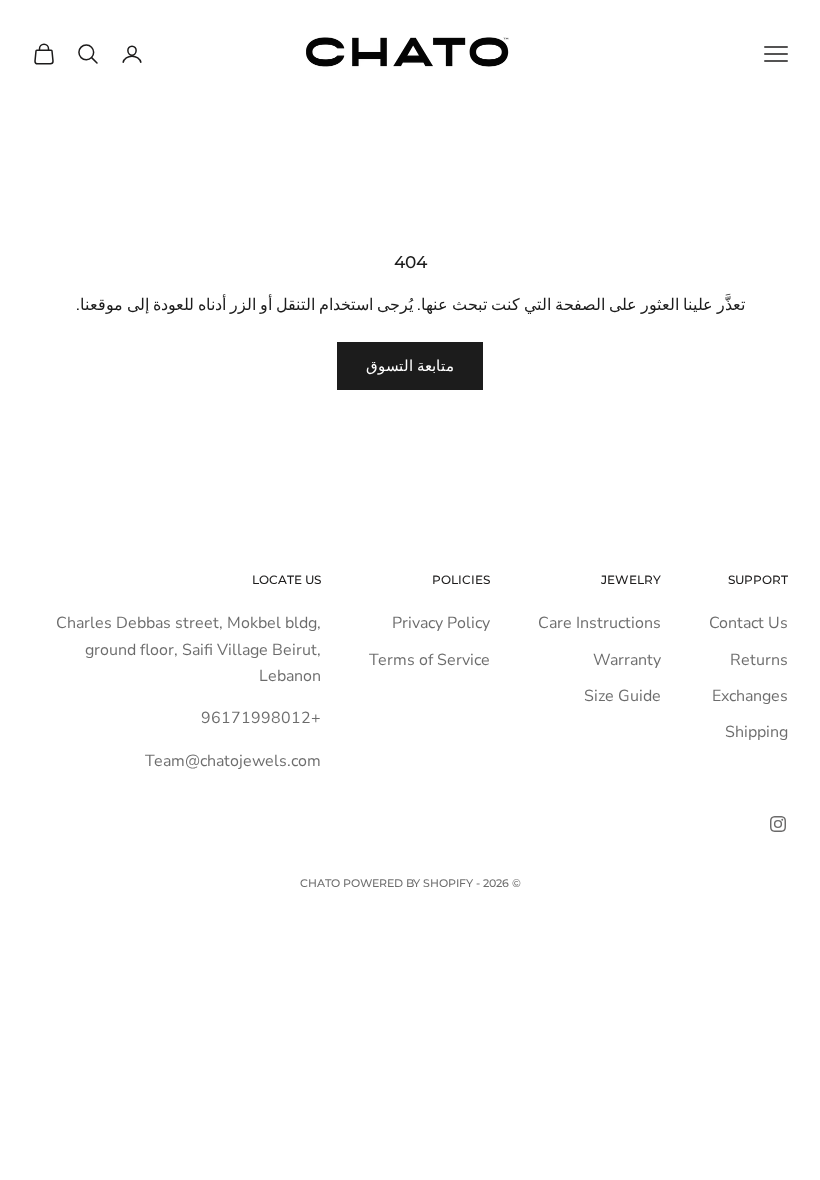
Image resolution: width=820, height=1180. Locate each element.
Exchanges (750, 696)
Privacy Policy (441, 623)
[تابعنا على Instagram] (778, 824)
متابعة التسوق (410, 366)
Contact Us (748, 623)
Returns (759, 660)
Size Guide (622, 696)
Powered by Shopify (408, 883)
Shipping (756, 732)
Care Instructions (599, 623)
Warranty (627, 660)
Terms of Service (429, 660)
